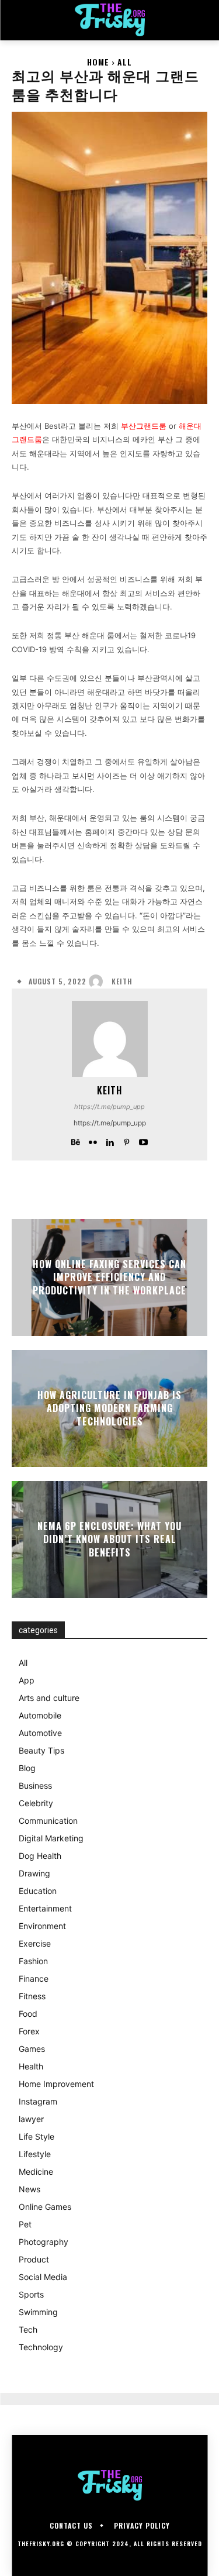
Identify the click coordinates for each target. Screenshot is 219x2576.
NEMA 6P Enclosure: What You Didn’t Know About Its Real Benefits (109, 1539)
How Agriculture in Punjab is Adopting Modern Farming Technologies (109, 1408)
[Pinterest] (126, 1140)
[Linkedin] (109, 1140)
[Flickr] (93, 1140)
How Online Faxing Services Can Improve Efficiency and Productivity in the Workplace (109, 1277)
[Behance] (76, 1140)
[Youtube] (143, 1140)
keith (122, 982)
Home (98, 62)
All (125, 62)
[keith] (99, 982)
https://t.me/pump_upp (109, 1107)
